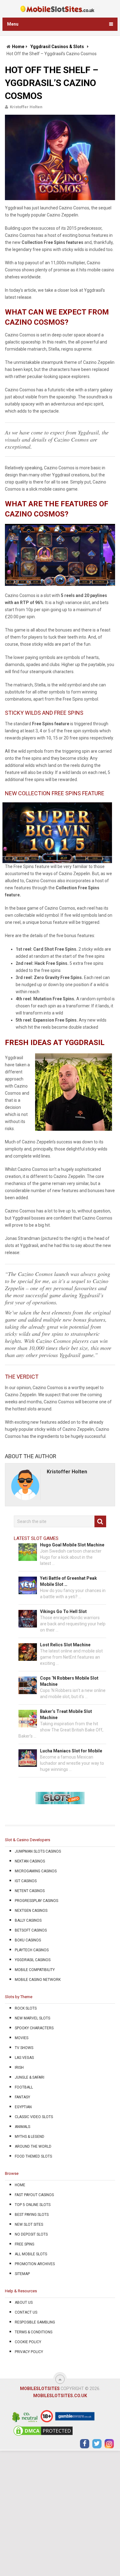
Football (24, 2087)
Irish (19, 2068)
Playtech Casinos (32, 1950)
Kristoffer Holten (26, 107)
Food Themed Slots (33, 2156)
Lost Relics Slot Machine (65, 1645)
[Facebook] (85, 2444)
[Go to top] (60, 2379)
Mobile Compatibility (35, 1970)
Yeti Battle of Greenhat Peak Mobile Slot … (68, 1581)
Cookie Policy (28, 2342)
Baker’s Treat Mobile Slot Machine (66, 1714)
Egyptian (23, 2107)
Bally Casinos (28, 1920)
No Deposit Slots (31, 2234)
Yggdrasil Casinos (33, 1960)
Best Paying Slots (32, 2215)
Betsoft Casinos (31, 1930)
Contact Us (26, 2312)
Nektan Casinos (30, 1861)
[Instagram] (109, 2444)
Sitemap (22, 2274)
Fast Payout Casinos (34, 2195)
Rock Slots (26, 2008)
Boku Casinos (28, 1940)
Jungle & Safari (30, 2077)
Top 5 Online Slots (33, 2205)
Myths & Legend (30, 2137)
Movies (22, 2038)
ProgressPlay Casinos (36, 1901)
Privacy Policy (29, 2352)
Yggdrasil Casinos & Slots (57, 47)
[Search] (100, 1521)
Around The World (33, 2146)
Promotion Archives (35, 2264)
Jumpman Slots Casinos (38, 1851)
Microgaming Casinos (36, 1871)
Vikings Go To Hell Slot (63, 1611)
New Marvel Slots (32, 2018)
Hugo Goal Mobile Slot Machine (72, 1545)
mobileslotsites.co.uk (60, 2396)
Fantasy (22, 2097)
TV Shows (24, 2048)
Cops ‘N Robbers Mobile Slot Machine (69, 1681)
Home (18, 47)
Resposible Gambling (35, 2322)
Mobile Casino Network (38, 1980)
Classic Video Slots (34, 2117)
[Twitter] (97, 2444)
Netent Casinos (30, 1891)
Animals (22, 2127)
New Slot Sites (29, 2224)
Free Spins (24, 2244)
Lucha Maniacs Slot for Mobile (71, 1751)
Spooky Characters (34, 2028)
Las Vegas (24, 2058)
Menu (13, 24)
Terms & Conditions (34, 2332)
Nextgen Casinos (31, 1911)
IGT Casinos (26, 1881)
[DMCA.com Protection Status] (43, 2435)
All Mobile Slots (31, 2254)
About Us (24, 2302)
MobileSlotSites (40, 2389)
